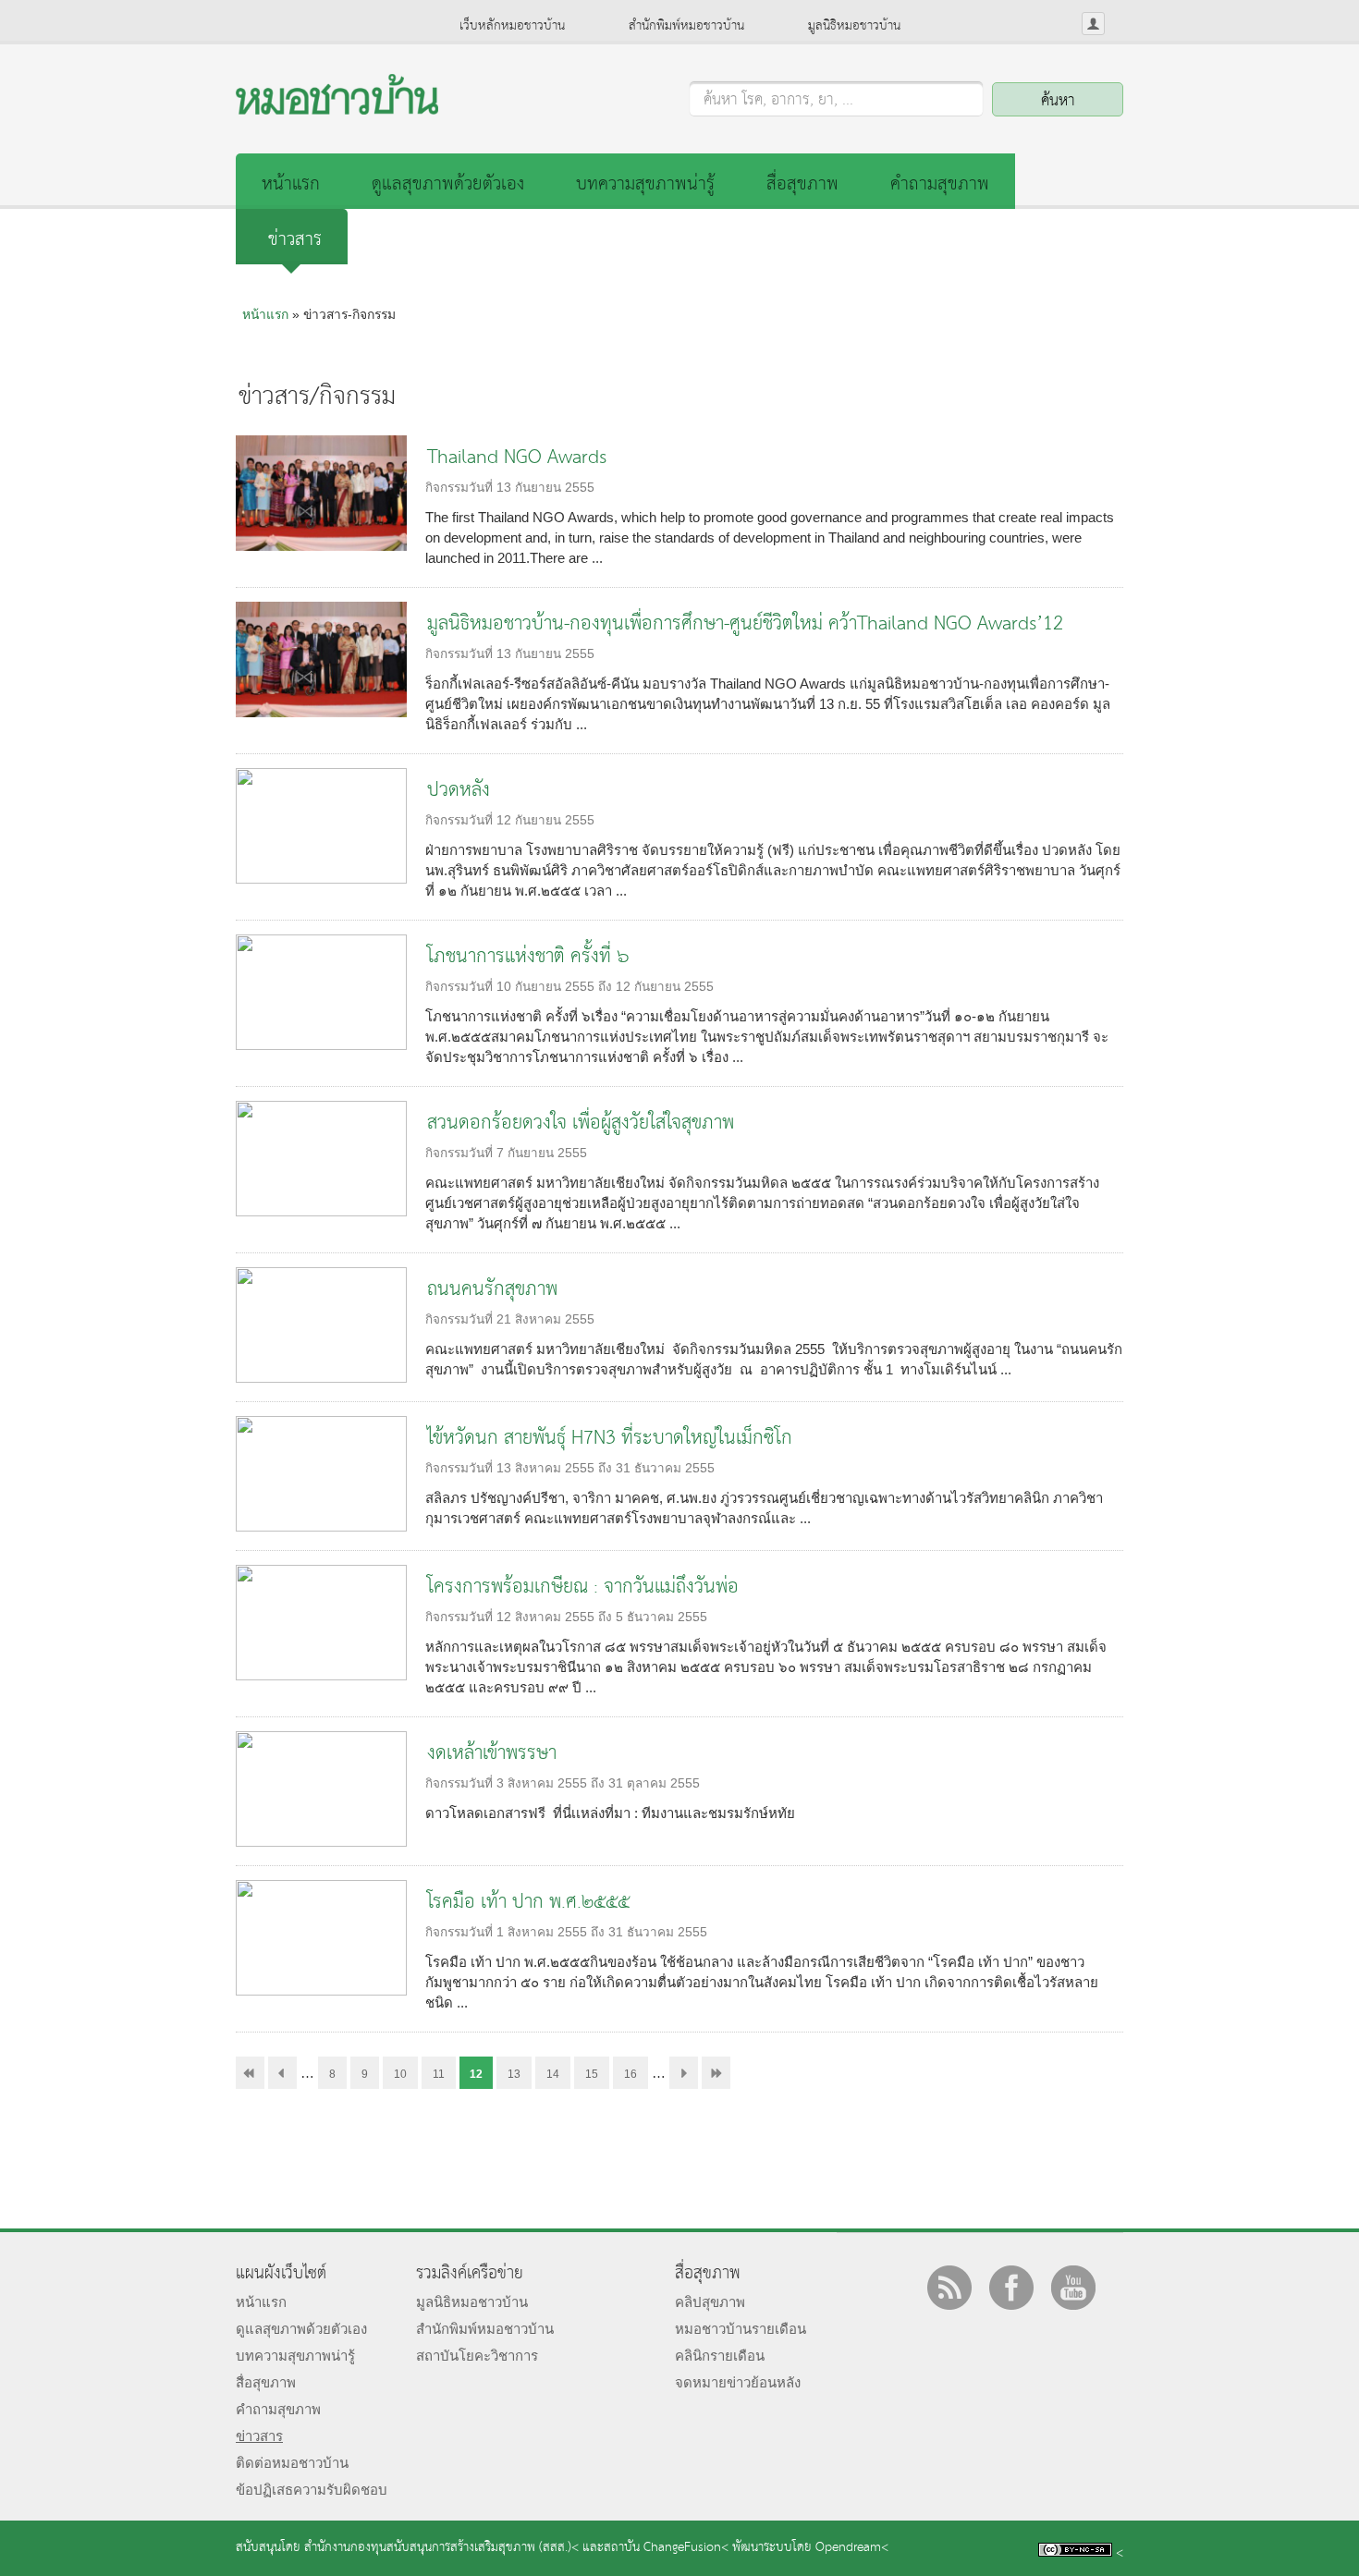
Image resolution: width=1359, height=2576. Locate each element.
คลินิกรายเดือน (720, 2356)
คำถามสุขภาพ (940, 184)
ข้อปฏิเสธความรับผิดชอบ (312, 2490)
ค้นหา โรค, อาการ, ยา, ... (778, 101)
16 (631, 2074)
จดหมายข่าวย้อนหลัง (738, 2382)
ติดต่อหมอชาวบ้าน (292, 2463)
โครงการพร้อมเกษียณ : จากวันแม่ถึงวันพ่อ (583, 1587)
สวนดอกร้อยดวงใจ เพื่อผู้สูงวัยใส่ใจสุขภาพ (581, 1123)
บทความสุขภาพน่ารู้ (645, 184)
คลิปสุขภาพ (710, 2302)
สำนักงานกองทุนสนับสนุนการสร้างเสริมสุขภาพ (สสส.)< (441, 2548)
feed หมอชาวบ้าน (949, 2288)
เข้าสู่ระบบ (1093, 24)
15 (592, 2074)
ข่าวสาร (295, 240)
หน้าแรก (291, 184)
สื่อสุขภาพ (802, 184)
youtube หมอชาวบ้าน (1073, 2288)
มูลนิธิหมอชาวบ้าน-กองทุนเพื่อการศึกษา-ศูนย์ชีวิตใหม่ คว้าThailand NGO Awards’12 (745, 624)
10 (400, 2074)
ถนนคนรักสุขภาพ (492, 1290)
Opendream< (852, 2548)
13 (514, 2074)
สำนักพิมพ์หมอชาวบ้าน (686, 26)
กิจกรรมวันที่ (461, 488)
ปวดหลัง (459, 791)
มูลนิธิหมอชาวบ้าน (854, 26)
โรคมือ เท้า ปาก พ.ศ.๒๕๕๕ (528, 1903)
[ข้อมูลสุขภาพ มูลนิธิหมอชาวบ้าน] (337, 110)
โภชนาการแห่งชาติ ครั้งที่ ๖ (528, 957)
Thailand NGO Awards (517, 458)
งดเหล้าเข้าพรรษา (492, 1754)
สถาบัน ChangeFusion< (666, 2548)
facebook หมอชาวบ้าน (1011, 2288)
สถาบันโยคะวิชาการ (477, 2356)
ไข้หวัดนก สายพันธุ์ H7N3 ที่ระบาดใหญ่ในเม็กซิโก (610, 1439)
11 (439, 2074)
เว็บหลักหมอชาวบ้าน (512, 26)
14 (553, 2074)
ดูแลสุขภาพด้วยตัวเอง (448, 184)
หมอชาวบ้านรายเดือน (741, 2329)
